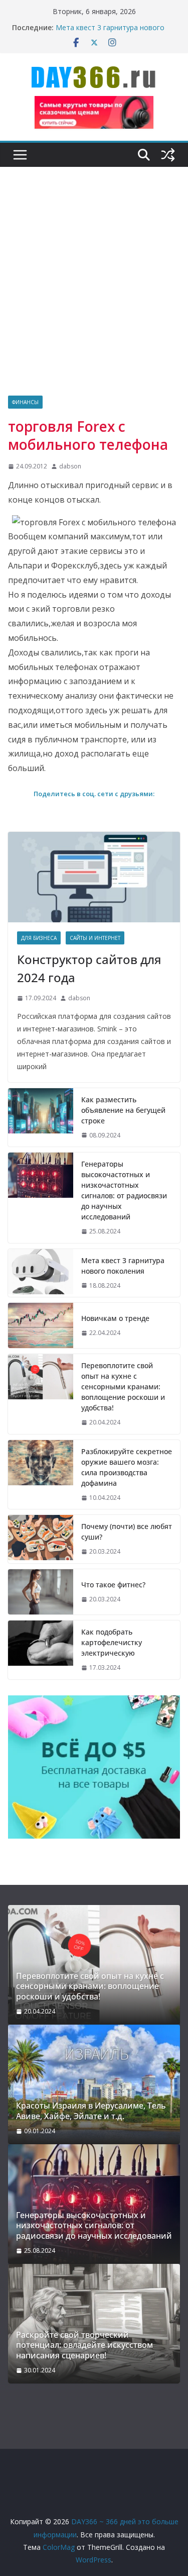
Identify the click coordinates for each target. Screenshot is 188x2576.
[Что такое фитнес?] (41, 1592)
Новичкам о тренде (115, 1318)
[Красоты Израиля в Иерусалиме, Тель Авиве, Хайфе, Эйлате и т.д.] (94, 2084)
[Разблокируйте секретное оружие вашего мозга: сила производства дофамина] (41, 1475)
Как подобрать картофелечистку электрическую (112, 1642)
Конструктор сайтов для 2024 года (89, 968)
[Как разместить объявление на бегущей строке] (41, 1118)
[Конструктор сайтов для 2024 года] (94, 877)
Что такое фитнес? (113, 1585)
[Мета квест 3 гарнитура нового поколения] (41, 1273)
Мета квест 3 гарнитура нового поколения (123, 1266)
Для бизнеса (39, 938)
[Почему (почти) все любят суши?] (41, 1539)
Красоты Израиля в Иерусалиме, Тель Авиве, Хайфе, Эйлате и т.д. (91, 2111)
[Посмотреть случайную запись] (168, 155)
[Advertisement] (94, 296)
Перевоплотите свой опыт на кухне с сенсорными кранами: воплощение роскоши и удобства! (123, 1387)
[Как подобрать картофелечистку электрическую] (41, 1650)
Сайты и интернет (95, 938)
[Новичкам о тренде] (41, 1325)
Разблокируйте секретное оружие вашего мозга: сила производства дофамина (127, 1467)
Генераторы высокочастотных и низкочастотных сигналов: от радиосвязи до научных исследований (124, 1190)
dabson (70, 466)
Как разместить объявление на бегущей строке (123, 1110)
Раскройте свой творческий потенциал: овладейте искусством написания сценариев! (84, 2345)
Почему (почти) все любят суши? (127, 1532)
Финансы (25, 402)
